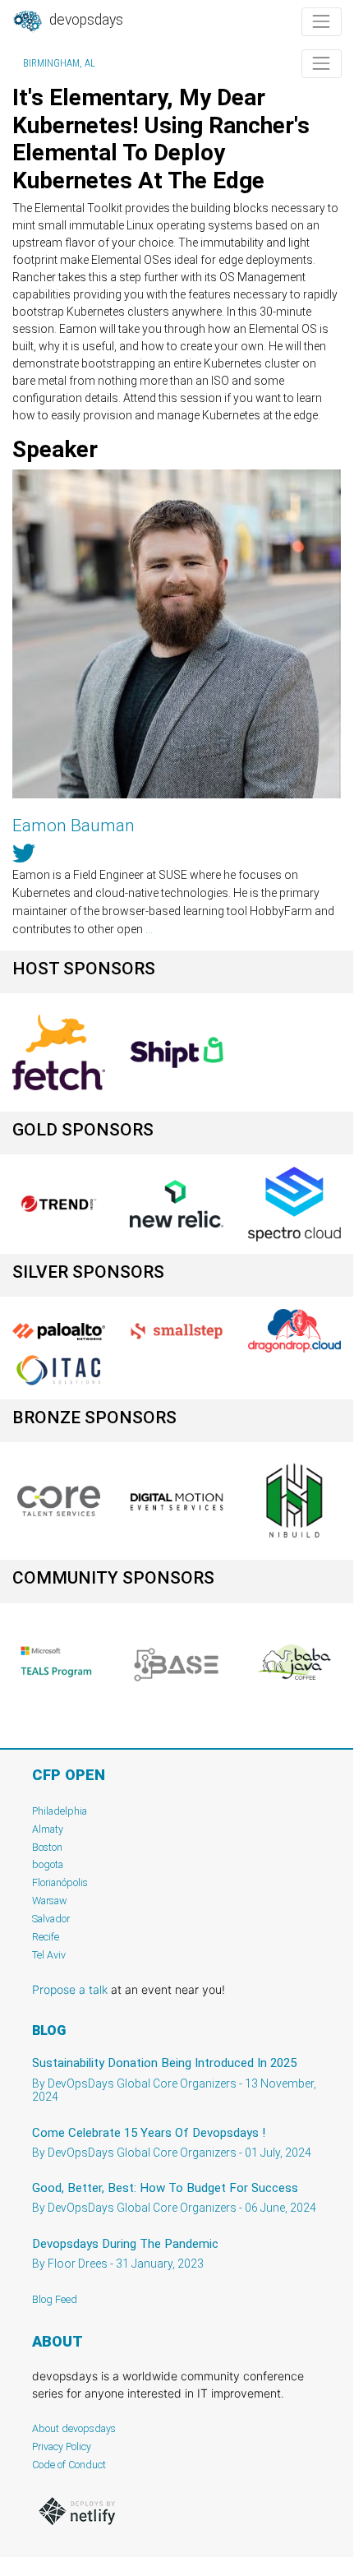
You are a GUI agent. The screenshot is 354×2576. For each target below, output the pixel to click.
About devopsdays (74, 2428)
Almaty (48, 1829)
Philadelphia (60, 1811)
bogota (48, 1864)
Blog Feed (55, 2299)
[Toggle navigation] (322, 22)
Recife (46, 1937)
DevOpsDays (85, 20)
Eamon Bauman (74, 826)
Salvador (51, 1919)
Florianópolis (60, 1882)
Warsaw (50, 1901)
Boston (47, 1847)
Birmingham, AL (59, 63)
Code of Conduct (69, 2465)
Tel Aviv (49, 1955)
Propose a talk (70, 1989)
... (149, 929)
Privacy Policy (62, 2447)
